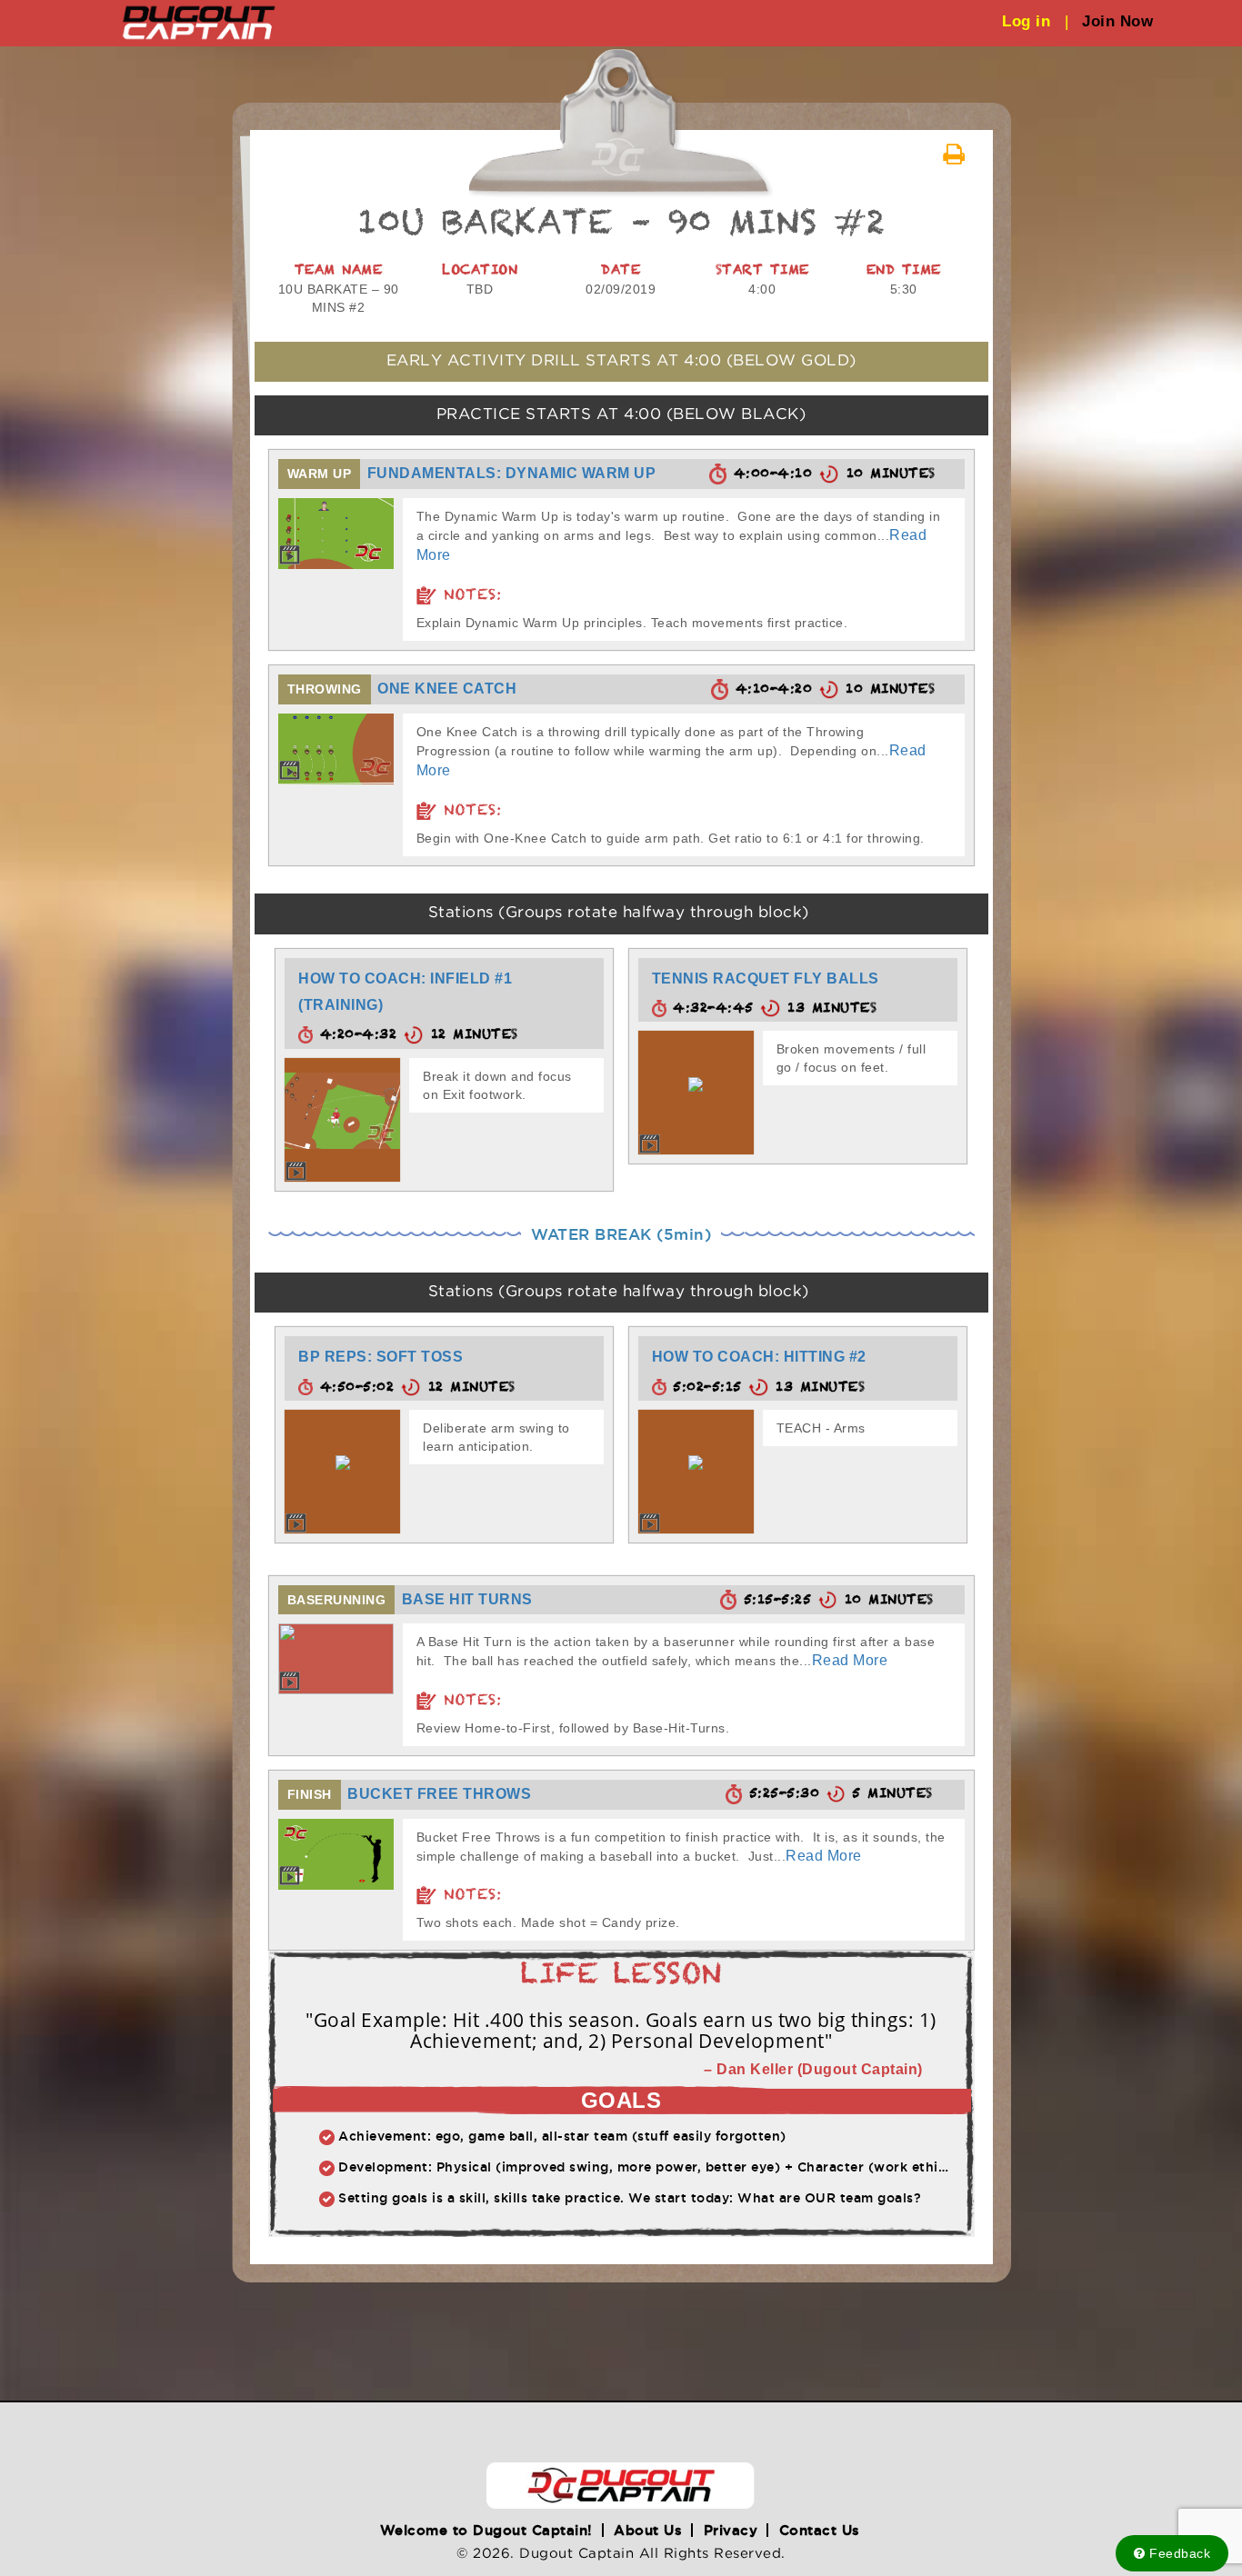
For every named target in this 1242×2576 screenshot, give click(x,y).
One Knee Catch (447, 689)
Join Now (1117, 21)
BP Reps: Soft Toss (381, 1357)
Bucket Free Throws (439, 1794)
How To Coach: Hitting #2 (759, 1357)
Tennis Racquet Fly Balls (766, 978)
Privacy (731, 2530)
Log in (1035, 21)
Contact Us (820, 2530)
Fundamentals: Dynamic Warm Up (512, 473)
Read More (850, 1660)
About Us (648, 2530)
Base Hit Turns (467, 1599)
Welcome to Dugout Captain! (486, 2530)
